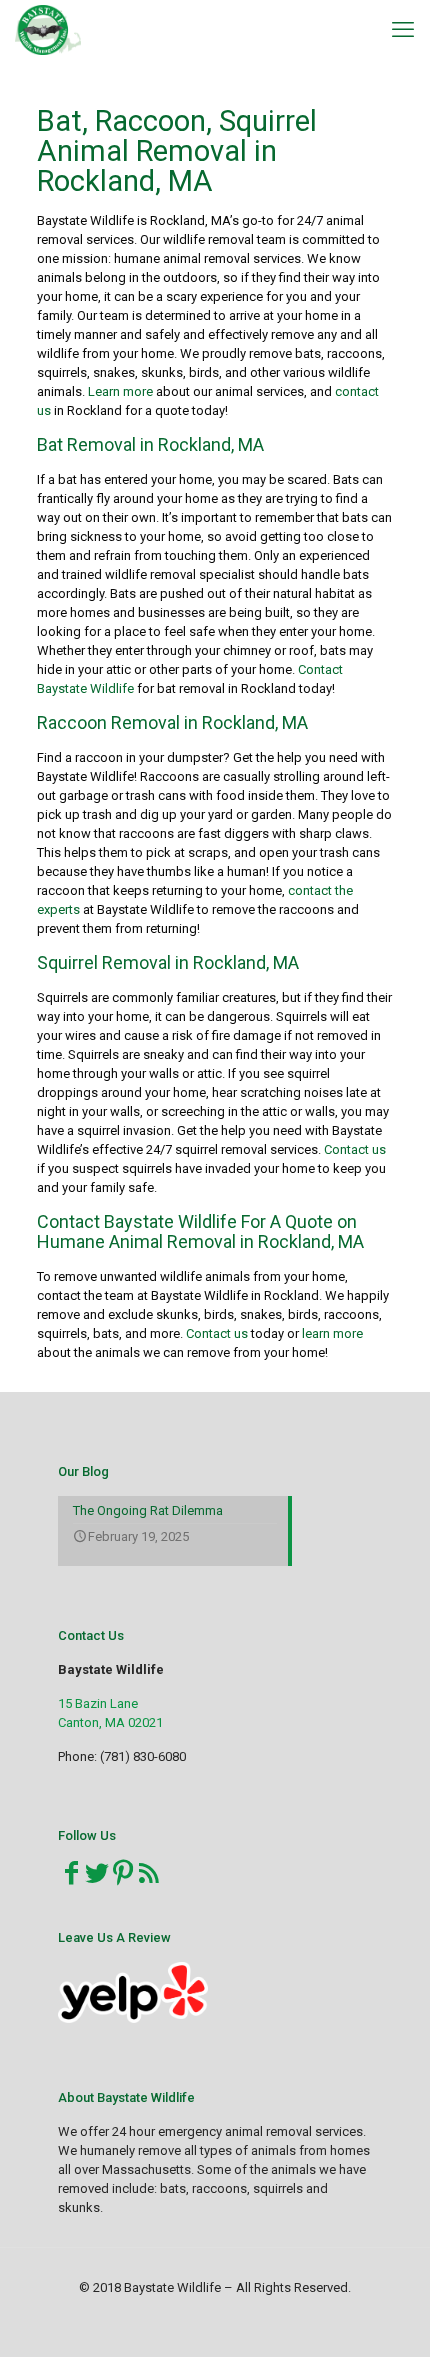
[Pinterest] (123, 1873)
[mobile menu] (403, 30)
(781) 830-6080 (143, 1756)
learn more (332, 1333)
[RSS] (149, 1873)
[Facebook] (71, 1873)
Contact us (355, 1149)
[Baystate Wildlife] (48, 30)
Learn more (122, 391)
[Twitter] (97, 1873)
